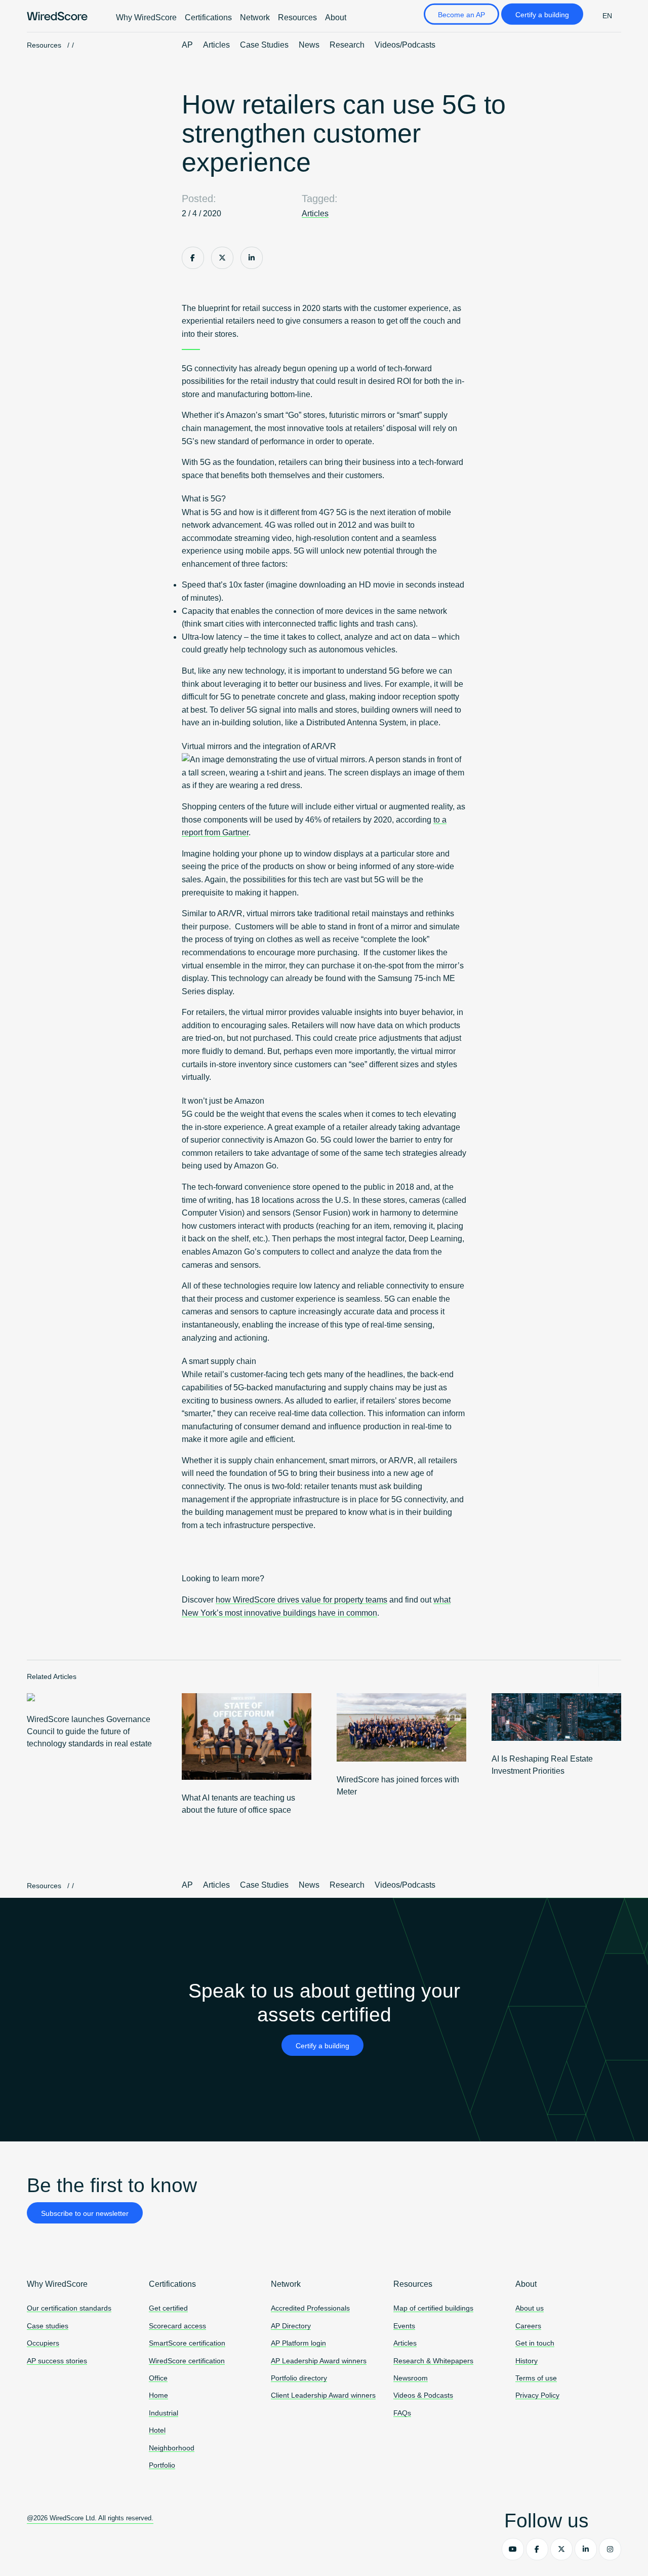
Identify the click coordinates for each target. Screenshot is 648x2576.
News (309, 45)
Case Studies (264, 45)
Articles (216, 45)
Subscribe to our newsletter (85, 2213)
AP (187, 45)
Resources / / (50, 45)
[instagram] (610, 2549)
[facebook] (537, 2549)
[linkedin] (586, 2549)
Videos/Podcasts (405, 45)
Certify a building (542, 15)
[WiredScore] (57, 16)
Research (347, 45)
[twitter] (561, 2549)
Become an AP (461, 15)
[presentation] (588, 1675)
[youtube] (513, 2549)
